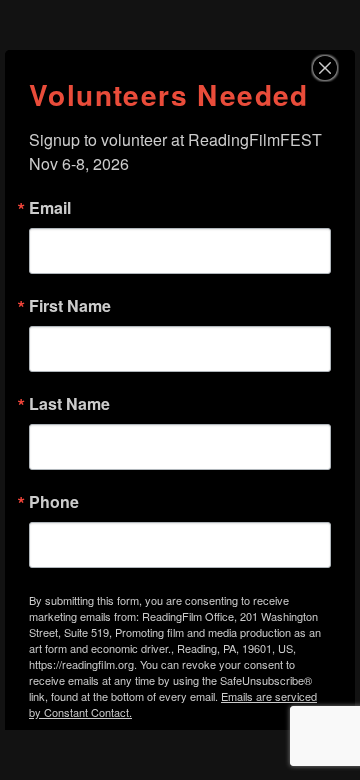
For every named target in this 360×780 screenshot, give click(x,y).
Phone (54, 502)
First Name (70, 306)
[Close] (337, 68)
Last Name (69, 404)
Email (50, 208)
